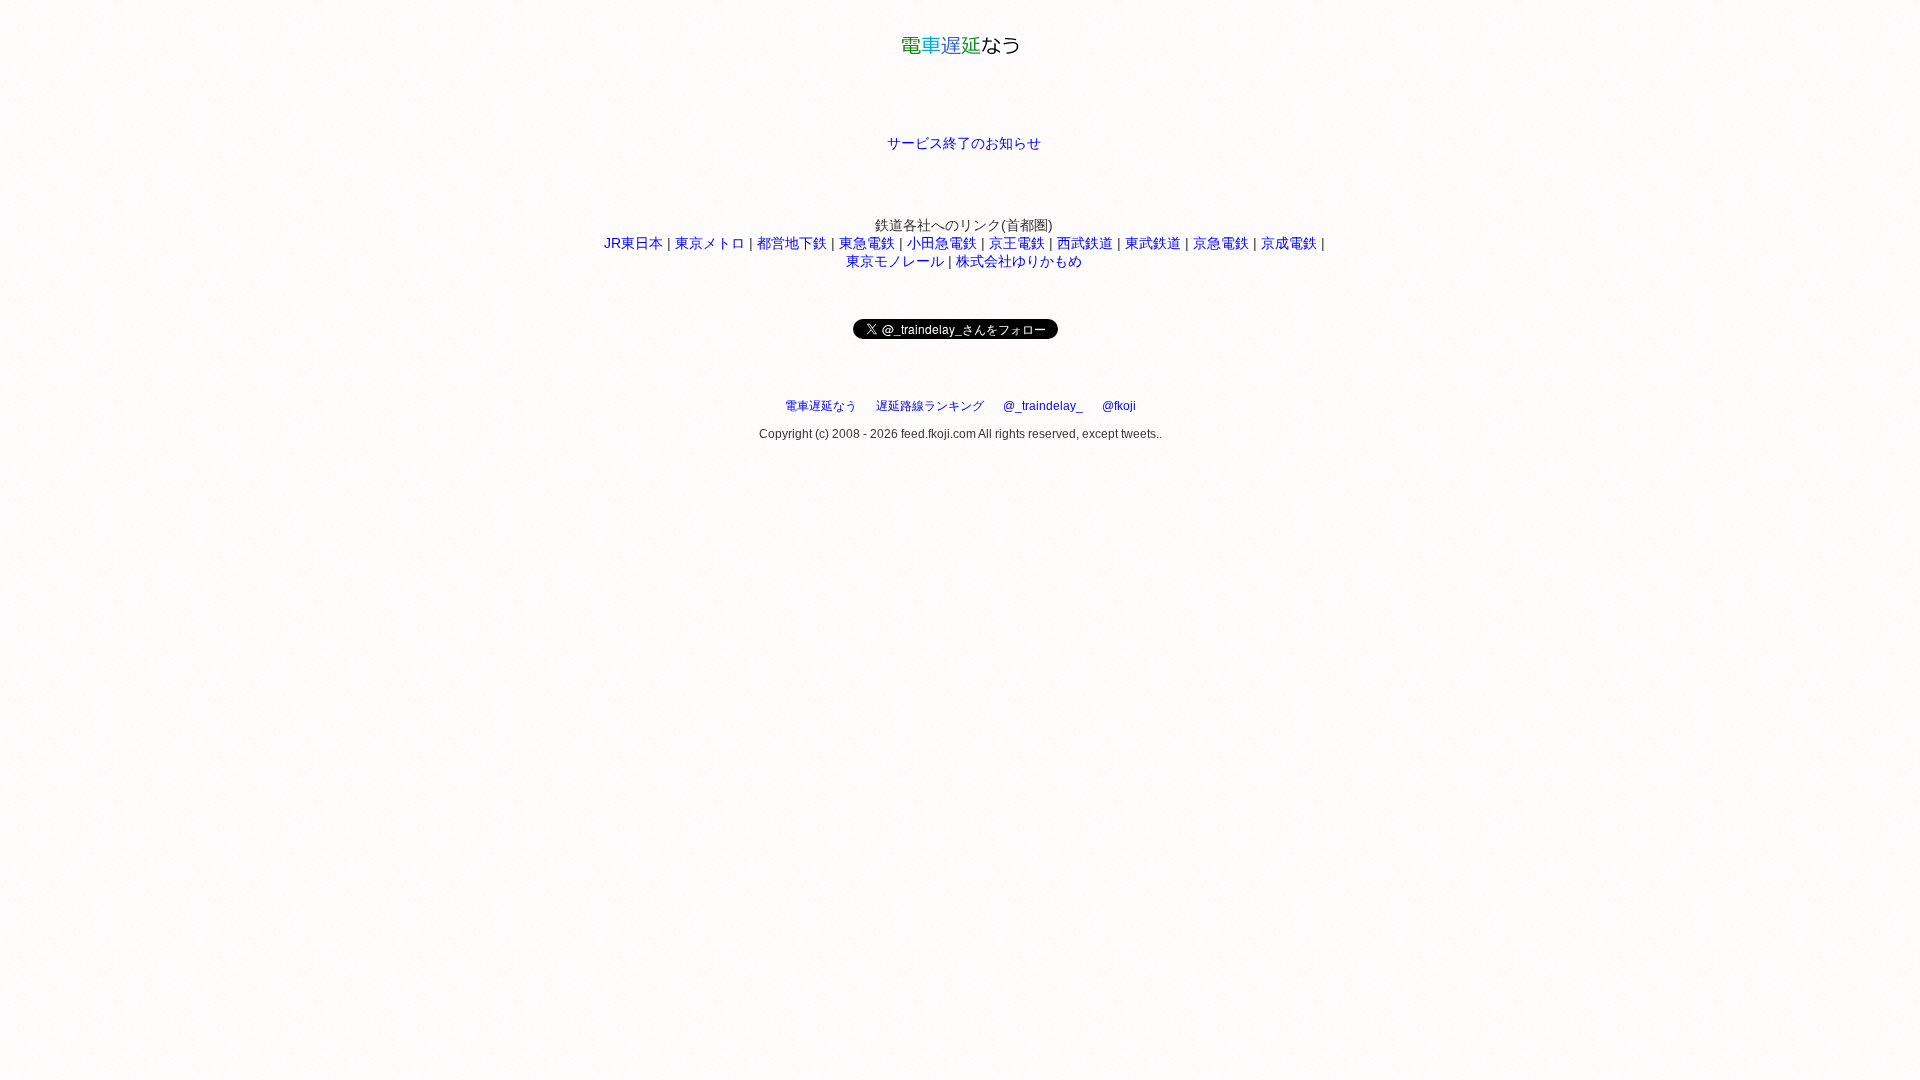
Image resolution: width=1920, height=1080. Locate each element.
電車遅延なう (821, 406)
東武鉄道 (1153, 243)
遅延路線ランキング (930, 406)
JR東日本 (633, 243)
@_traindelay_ (1043, 406)
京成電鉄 (1289, 243)
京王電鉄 (1017, 243)
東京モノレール (895, 261)
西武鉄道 (1085, 243)
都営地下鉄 (792, 243)
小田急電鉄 (942, 243)
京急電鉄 (1221, 243)
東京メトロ (710, 243)
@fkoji (1119, 406)
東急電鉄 (867, 243)
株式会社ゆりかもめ (1019, 261)
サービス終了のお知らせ (964, 143)
